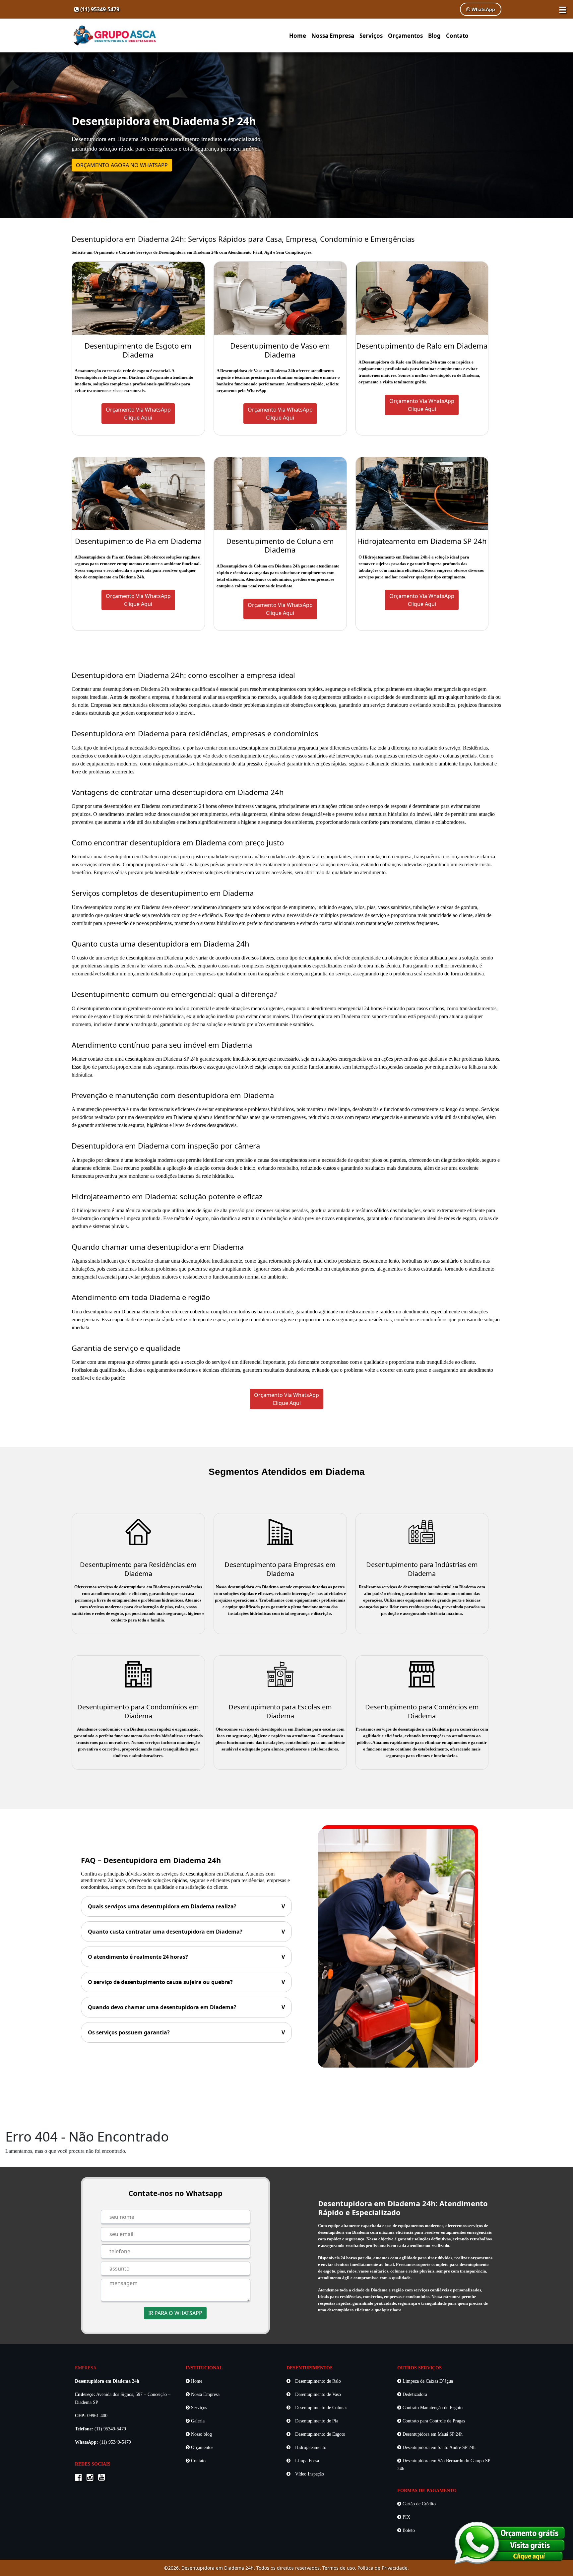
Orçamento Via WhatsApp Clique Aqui (286, 1399)
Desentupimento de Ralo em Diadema (422, 346)
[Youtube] (103, 2478)
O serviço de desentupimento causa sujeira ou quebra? (186, 1982)
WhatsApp (483, 9)
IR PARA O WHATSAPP (175, 2313)
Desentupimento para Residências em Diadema (138, 1569)
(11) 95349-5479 (99, 9)
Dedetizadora (414, 2394)
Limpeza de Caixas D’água (427, 2381)
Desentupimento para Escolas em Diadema (280, 1711)
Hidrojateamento (310, 2447)
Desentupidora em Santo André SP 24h (438, 2447)
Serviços (371, 36)
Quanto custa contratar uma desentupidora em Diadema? (186, 1932)
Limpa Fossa (306, 2461)
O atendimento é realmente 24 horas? (186, 1957)
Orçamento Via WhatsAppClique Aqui (138, 414)
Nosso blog (201, 2434)
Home (298, 36)
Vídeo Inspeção (309, 2474)
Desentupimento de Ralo (317, 2381)
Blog (434, 36)
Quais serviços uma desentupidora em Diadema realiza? (186, 1906)
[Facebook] (80, 2478)
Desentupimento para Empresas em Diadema (280, 1569)
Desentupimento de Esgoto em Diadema (138, 350)
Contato (457, 36)
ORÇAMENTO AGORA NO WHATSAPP (122, 165)
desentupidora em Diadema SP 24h (162, 1059)
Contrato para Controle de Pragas (433, 2421)
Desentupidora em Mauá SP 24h (432, 2434)
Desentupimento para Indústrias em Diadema (422, 1569)
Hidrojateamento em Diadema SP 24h (422, 541)
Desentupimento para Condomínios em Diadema (138, 1711)
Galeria (197, 2421)
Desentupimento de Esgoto (319, 2434)
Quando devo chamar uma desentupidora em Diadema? (186, 2007)
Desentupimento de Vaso (317, 2394)
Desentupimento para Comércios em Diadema (422, 1711)
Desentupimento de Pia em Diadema (138, 541)
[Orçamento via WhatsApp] (510, 2542)
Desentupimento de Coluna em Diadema (280, 545)
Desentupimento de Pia (316, 2421)
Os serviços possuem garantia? (186, 2032)
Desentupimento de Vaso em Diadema (280, 350)
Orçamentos (405, 36)
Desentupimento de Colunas (320, 2408)
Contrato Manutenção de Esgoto (432, 2408)
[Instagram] (92, 2478)
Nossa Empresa (333, 36)
